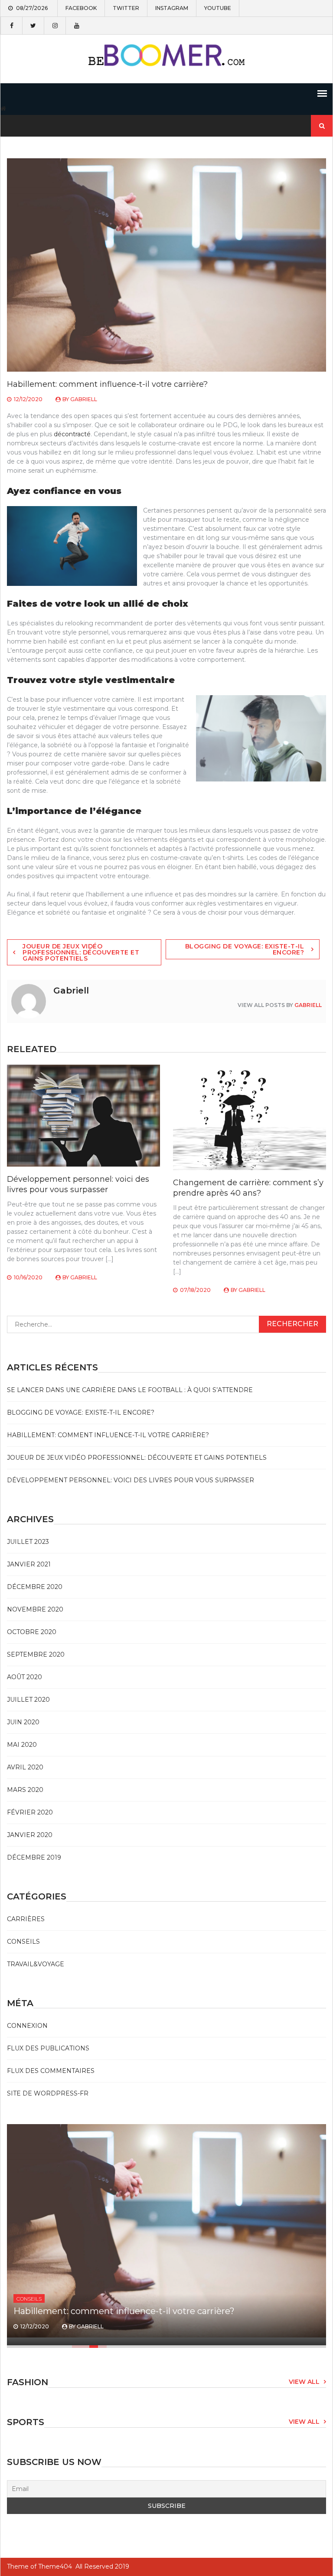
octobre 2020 (32, 1632)
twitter (126, 8)
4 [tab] (102, 2347)
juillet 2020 (28, 1700)
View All (304, 2382)
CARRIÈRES (26, 1919)
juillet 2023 (28, 1542)
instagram (172, 8)
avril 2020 (25, 1767)
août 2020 (24, 1677)
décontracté (72, 434)
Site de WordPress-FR (48, 2093)
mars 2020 (25, 1790)
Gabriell (84, 399)
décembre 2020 (35, 1587)
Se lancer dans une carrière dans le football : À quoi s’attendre (130, 1390)
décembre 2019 (34, 1857)
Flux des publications (48, 2048)
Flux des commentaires (51, 2071)
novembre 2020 (35, 1609)
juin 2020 (23, 1722)
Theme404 (55, 2566)
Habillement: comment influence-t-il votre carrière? (108, 1435)
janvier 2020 (30, 1835)
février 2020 (30, 1812)
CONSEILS (23, 1942)
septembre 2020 (36, 1654)
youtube (218, 8)
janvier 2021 (29, 1564)
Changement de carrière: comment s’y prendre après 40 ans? (248, 1188)
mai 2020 (22, 1745)
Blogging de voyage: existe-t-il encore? (245, 949)
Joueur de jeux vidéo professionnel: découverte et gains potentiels (81, 952)
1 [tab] (76, 2347)
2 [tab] (85, 2347)
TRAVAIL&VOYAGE (36, 1964)
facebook (81, 8)
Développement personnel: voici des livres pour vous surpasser (78, 1184)
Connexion (27, 2026)
